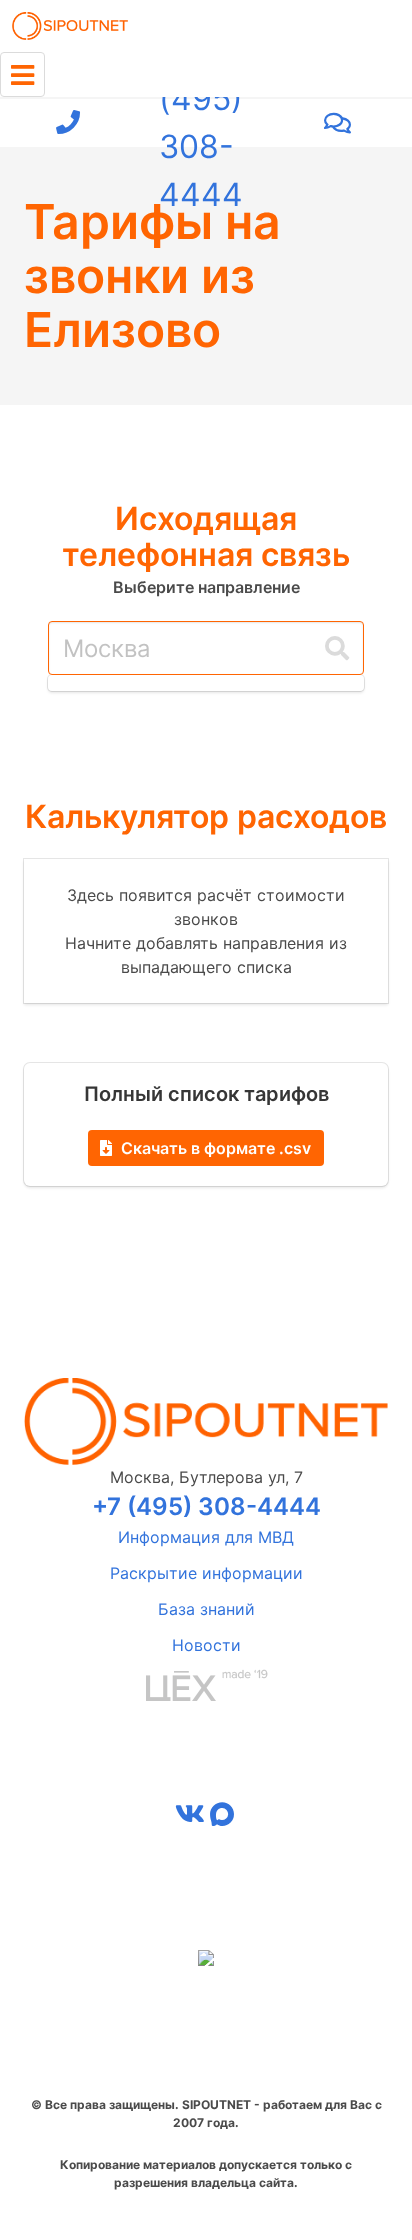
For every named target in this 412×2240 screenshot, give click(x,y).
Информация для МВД (206, 1537)
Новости (206, 1645)
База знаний (206, 1609)
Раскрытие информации (206, 1573)
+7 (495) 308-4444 (201, 123)
